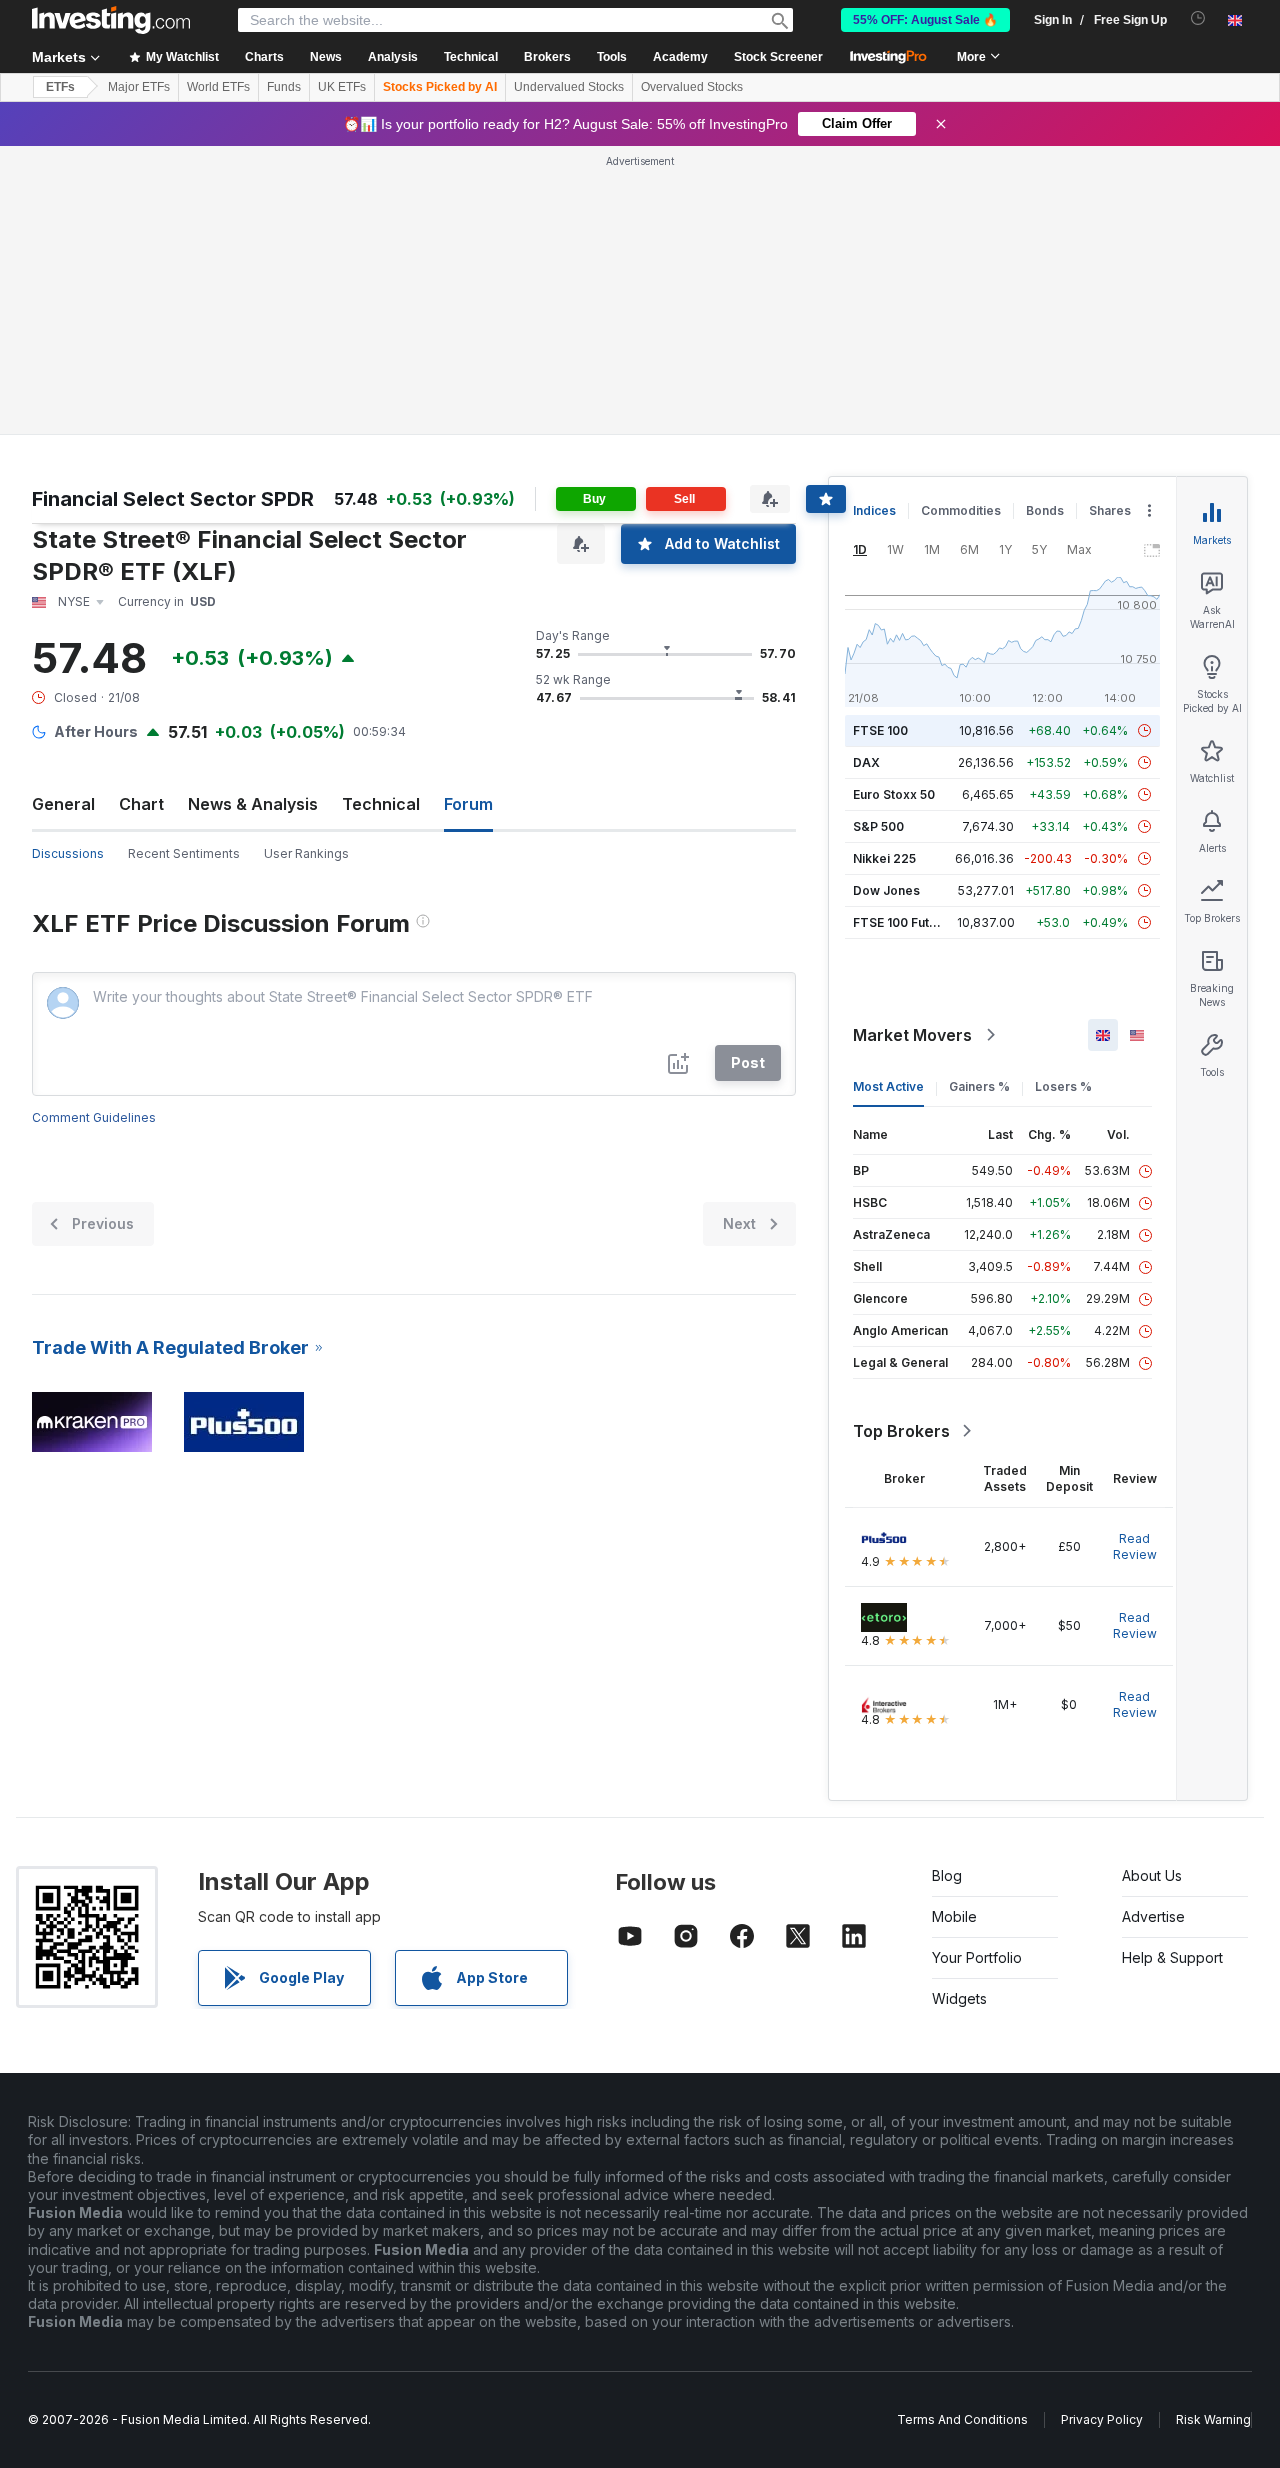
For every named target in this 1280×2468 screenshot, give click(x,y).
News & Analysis (253, 804)
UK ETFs (342, 87)
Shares (1110, 510)
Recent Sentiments (184, 853)
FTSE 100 (880, 730)
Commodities (961, 510)
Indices (874, 510)
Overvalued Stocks (692, 87)
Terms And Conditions (962, 2419)
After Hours (96, 731)
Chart (141, 804)
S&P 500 (878, 826)
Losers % (1063, 1086)
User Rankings (306, 853)
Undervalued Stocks (569, 87)
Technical (381, 804)
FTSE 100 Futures (904, 922)
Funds (284, 87)
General (63, 804)
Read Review (1135, 1546)
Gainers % (979, 1086)
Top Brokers (901, 1431)
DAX (866, 762)
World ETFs (218, 87)
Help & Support (1172, 1957)
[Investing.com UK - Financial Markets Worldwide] (111, 20)
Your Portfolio (977, 1957)
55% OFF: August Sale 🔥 (925, 20)
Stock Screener (778, 57)
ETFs (60, 87)
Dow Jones (886, 890)
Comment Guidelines (94, 1117)
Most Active (888, 1086)
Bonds (1045, 510)
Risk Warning (1213, 2419)
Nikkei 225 (884, 858)
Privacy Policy (1102, 2419)
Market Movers (912, 1035)
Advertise (1153, 1916)
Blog (947, 1875)
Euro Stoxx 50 (894, 794)
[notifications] (1198, 18)
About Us (1152, 1875)
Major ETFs (139, 87)
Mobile (954, 1916)
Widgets (959, 1998)
